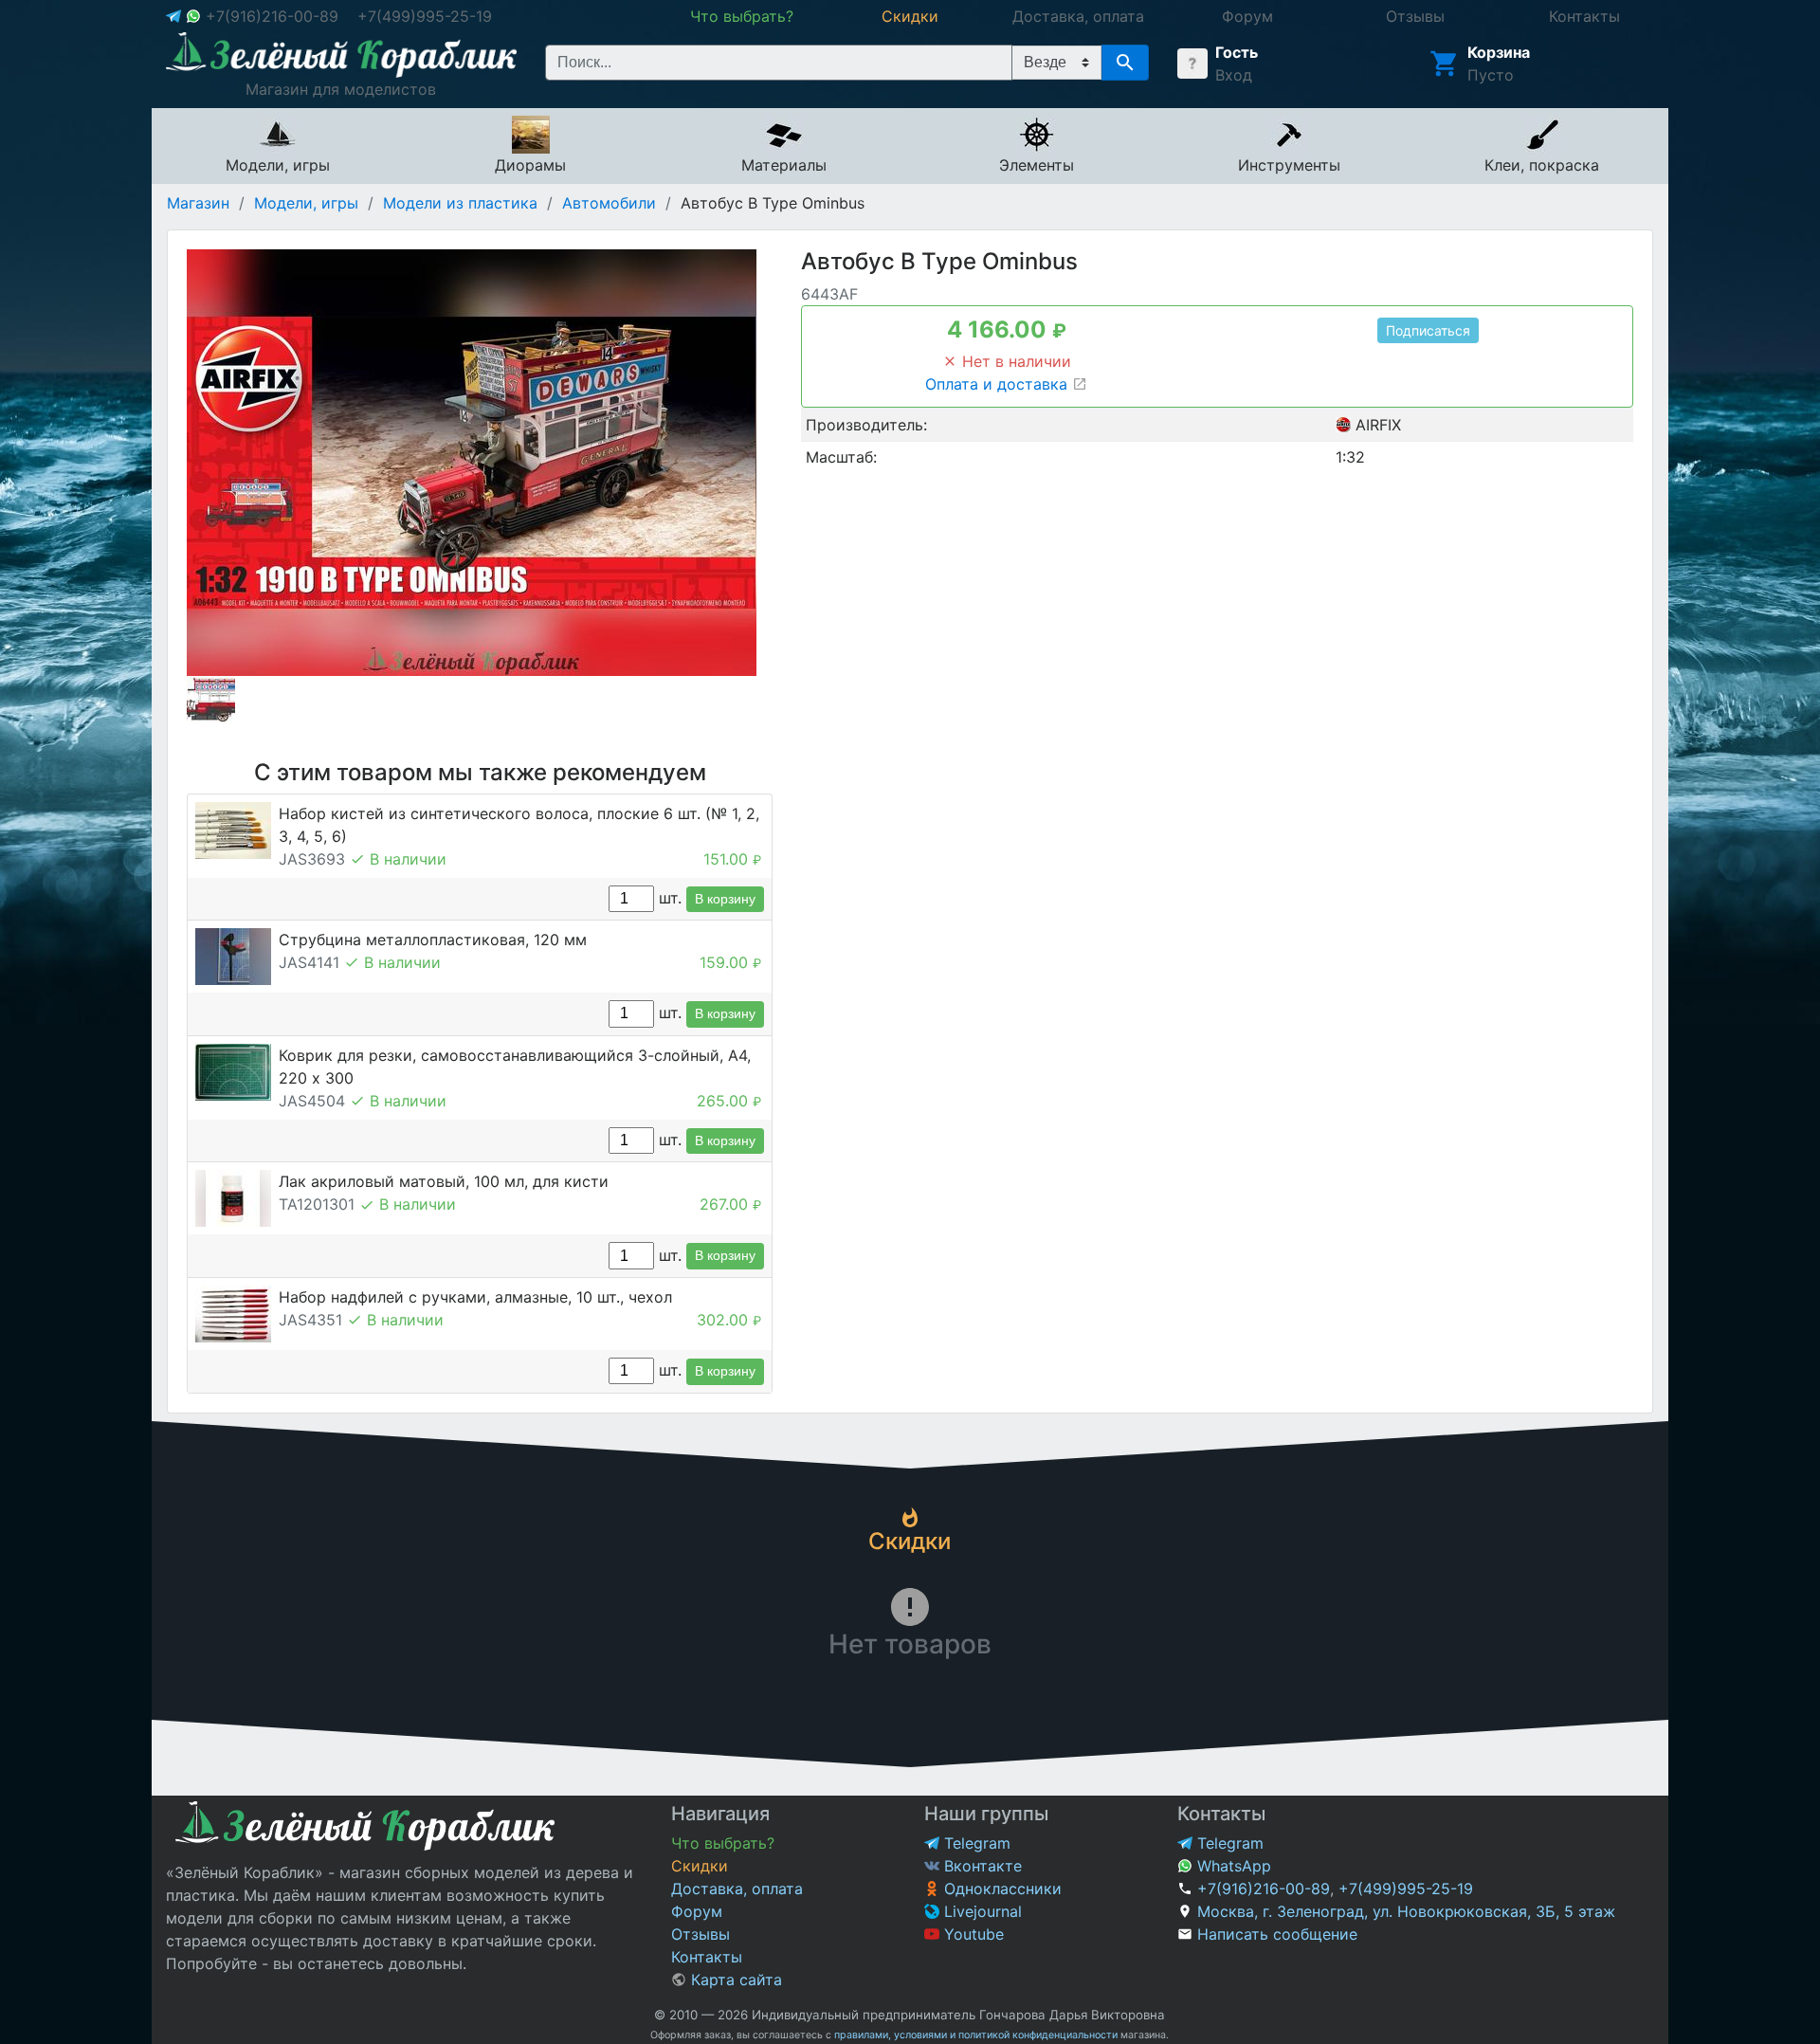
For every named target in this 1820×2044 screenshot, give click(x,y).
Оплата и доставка (999, 384)
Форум (697, 1911)
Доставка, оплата (737, 1889)
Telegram (975, 1843)
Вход (1234, 75)
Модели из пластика (460, 203)
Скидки (700, 1866)
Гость (1237, 52)
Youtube (972, 1934)
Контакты (707, 1957)
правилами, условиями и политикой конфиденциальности (976, 2035)
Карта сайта (734, 1980)
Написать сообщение (1277, 1934)
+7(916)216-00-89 (272, 16)
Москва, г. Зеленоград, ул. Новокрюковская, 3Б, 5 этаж (1406, 1911)
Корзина (1499, 52)
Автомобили (609, 203)
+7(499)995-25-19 (425, 16)
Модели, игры (306, 203)
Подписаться (1428, 330)
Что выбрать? (723, 1843)
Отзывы (701, 1934)
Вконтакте (981, 1866)
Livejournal (981, 1911)
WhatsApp (1232, 1866)
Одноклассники (1001, 1889)
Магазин (198, 203)
